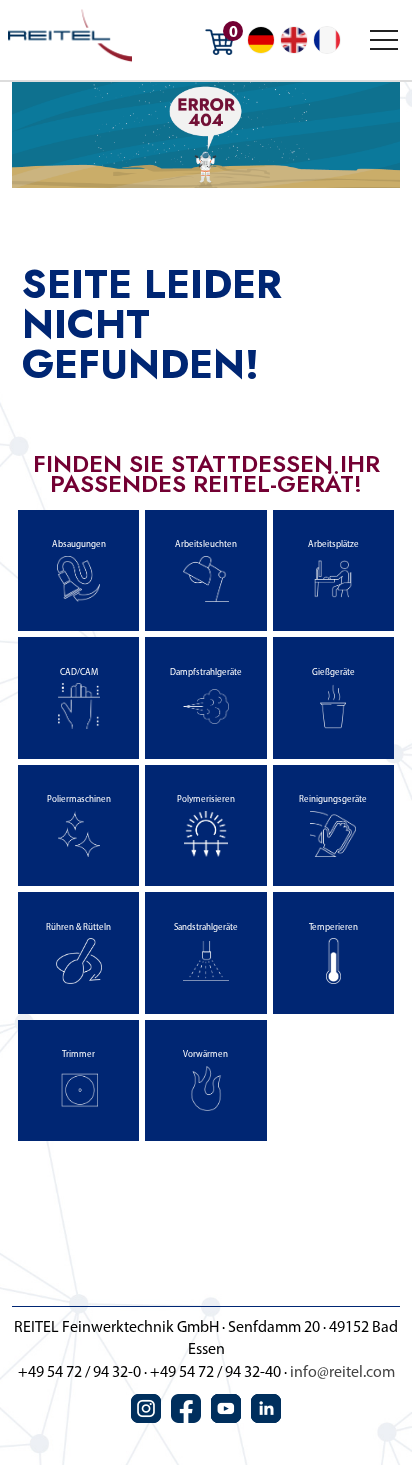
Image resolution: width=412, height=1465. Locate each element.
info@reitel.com (342, 1373)
